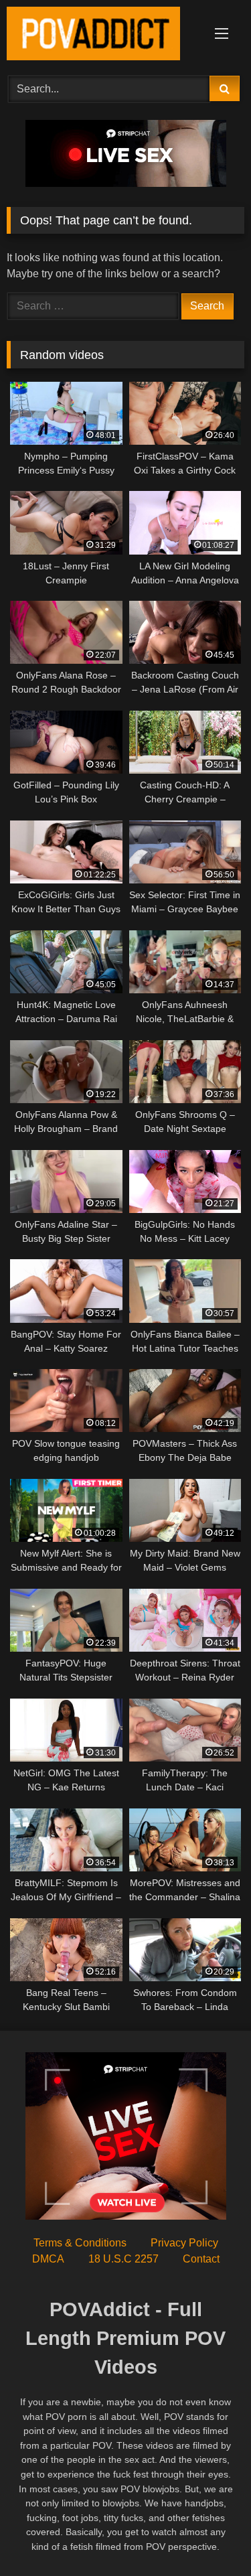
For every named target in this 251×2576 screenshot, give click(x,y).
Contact (201, 2259)
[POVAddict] (103, 36)
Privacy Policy (184, 2243)
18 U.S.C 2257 (123, 2259)
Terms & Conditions (80, 2243)
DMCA (48, 2259)
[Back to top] (210, 2536)
